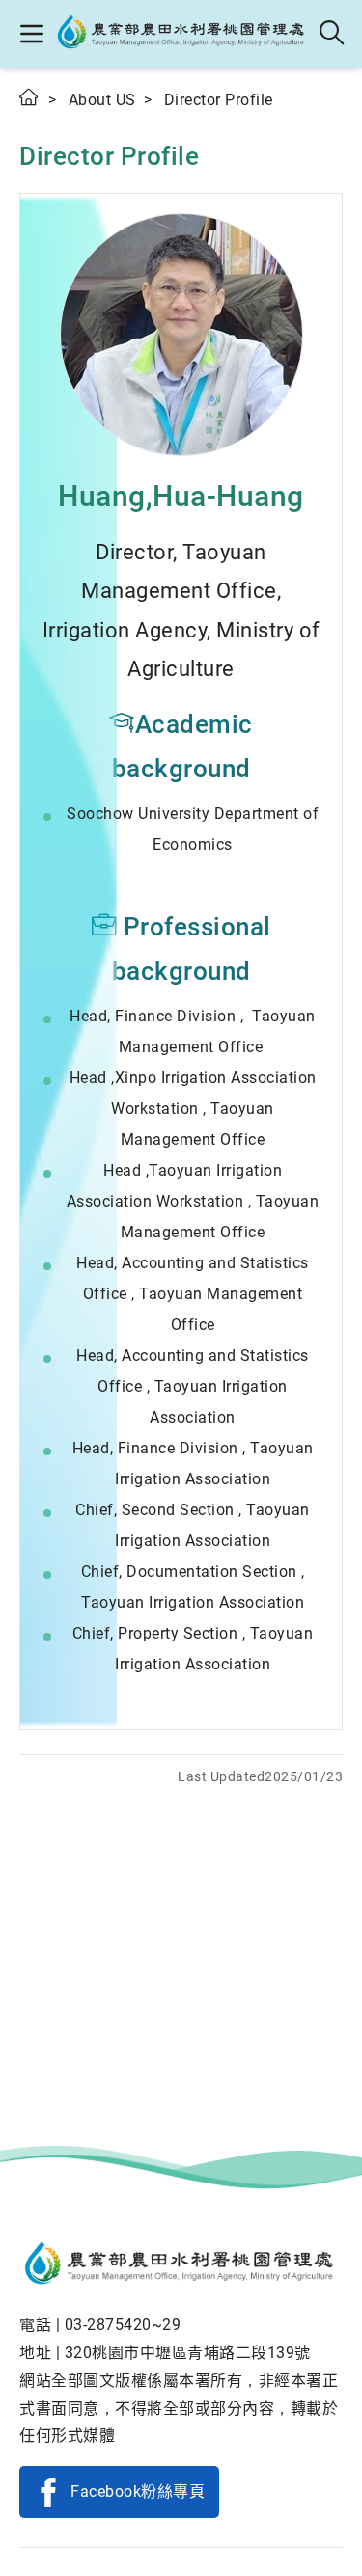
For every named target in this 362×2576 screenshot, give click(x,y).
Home (30, 97)
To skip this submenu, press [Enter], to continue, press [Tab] (48, 124)
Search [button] (333, 34)
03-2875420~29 (123, 2325)
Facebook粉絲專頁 (138, 2492)
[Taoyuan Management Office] (182, 34)
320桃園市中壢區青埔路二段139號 (188, 2353)
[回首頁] (181, 2265)
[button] (31, 34)
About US (102, 100)
